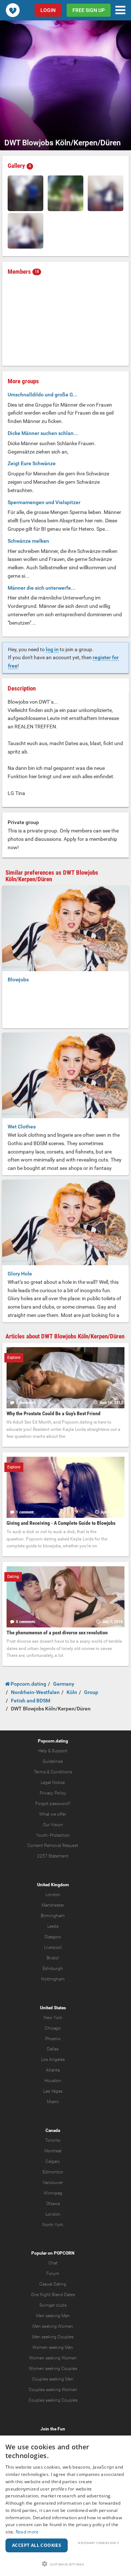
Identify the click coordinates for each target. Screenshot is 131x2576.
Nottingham (53, 1979)
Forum (53, 2274)
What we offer (53, 1814)
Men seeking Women (53, 2326)
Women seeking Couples (53, 2369)
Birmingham (53, 1916)
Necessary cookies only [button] (98, 2543)
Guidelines (53, 1761)
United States (53, 2008)
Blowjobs (18, 980)
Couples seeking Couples (53, 2400)
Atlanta (53, 2070)
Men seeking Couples (53, 2337)
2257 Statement (53, 1856)
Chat (53, 2263)
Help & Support (53, 1751)
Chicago (53, 2028)
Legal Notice (53, 1782)
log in (52, 649)
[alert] (65, 2506)
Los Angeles (53, 2059)
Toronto (53, 2140)
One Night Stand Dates (53, 2295)
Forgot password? (53, 1804)
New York (53, 2018)
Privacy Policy (53, 1793)
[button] (65, 2564)
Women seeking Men (53, 2347)
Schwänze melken (28, 541)
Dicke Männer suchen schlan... (43, 433)
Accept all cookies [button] (37, 2545)
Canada (53, 2130)
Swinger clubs (53, 2305)
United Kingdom (53, 1885)
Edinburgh (53, 1968)
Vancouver (53, 2183)
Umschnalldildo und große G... (43, 395)
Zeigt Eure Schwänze (32, 463)
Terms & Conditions (53, 1772)
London (53, 1895)
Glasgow (53, 1937)
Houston (53, 2081)
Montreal (53, 2151)
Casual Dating (53, 2284)
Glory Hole (20, 1274)
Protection (60, 1835)
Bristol (53, 1958)
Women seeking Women (53, 2358)
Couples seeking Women (53, 2390)
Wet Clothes (22, 1127)
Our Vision (53, 1825)
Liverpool (53, 1947)
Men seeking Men (53, 2316)
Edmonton (53, 2172)
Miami (53, 2102)
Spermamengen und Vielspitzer (44, 502)
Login (48, 10)
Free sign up (89, 10)
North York (53, 2225)
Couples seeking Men (53, 2379)
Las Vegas (53, 2091)
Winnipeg (53, 2193)
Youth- (42, 1835)
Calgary (53, 2161)
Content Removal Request (53, 1845)
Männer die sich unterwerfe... (41, 588)
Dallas (53, 2049)
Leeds (53, 1926)
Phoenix (53, 2039)
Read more (27, 2532)
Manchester (53, 1905)
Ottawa (53, 2204)
